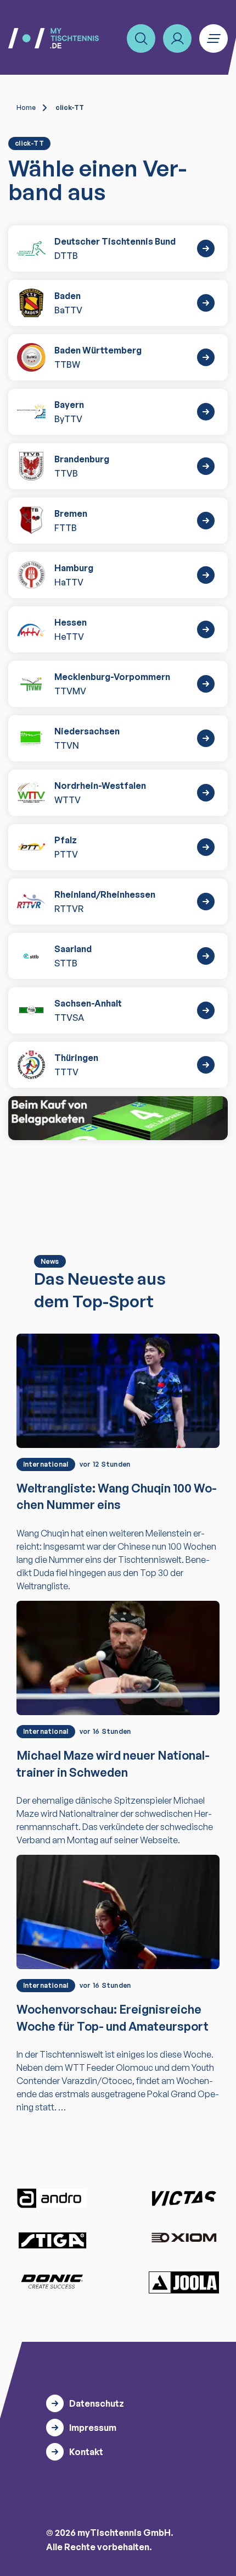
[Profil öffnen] (177, 38)
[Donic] (52, 2281)
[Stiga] (52, 2240)
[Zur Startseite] (54, 38)
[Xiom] (184, 2239)
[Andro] (52, 2198)
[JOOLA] (184, 2282)
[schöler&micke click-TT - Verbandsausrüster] (118, 1118)
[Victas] (184, 2198)
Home (26, 107)
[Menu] (213, 38)
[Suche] (141, 38)
